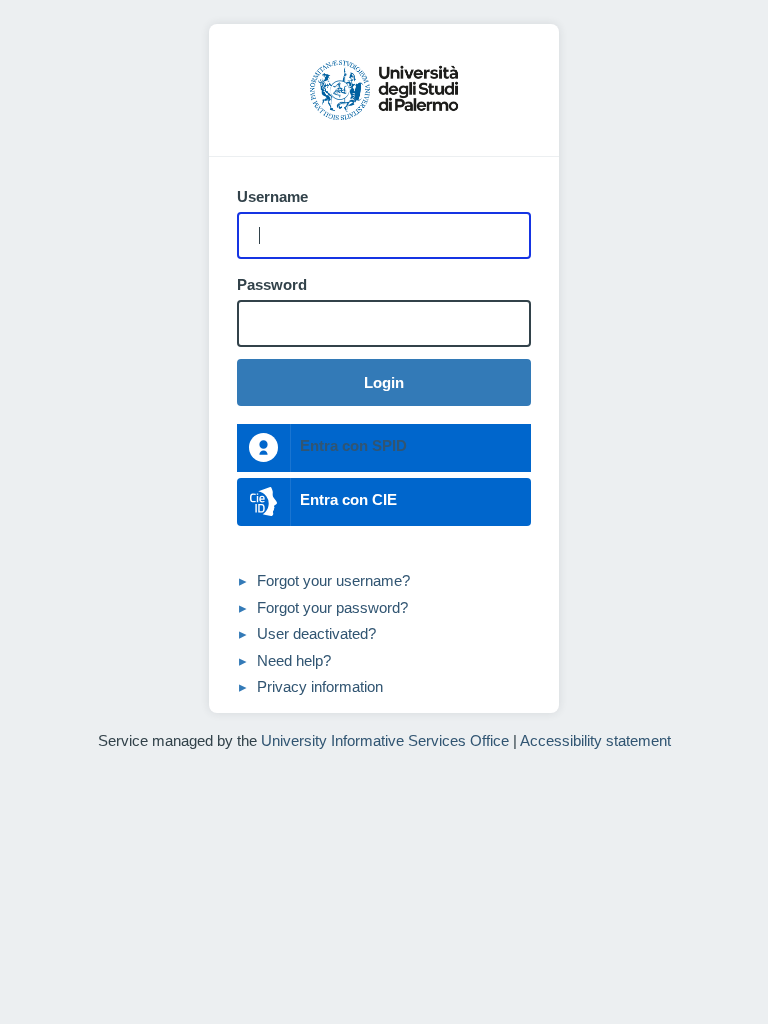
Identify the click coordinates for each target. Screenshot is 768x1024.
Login (384, 382)
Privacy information (320, 686)
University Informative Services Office (385, 740)
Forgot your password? (332, 607)
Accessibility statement (595, 740)
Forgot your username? (333, 580)
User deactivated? (316, 633)
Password (272, 285)
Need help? (294, 660)
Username (272, 197)
